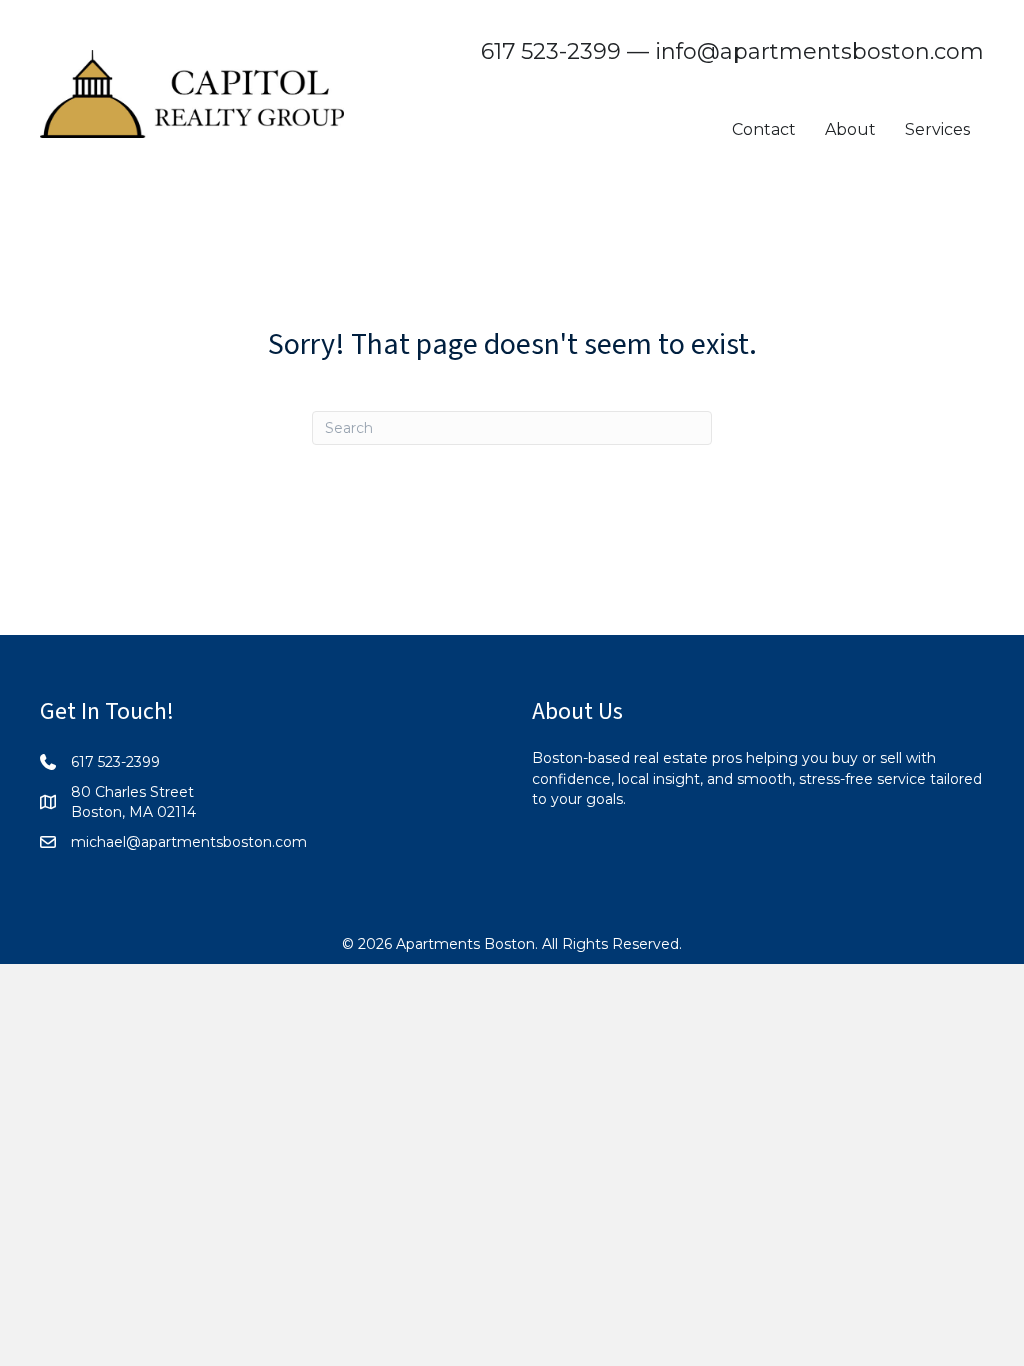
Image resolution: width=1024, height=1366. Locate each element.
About (850, 129)
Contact (764, 129)
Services (937, 129)
